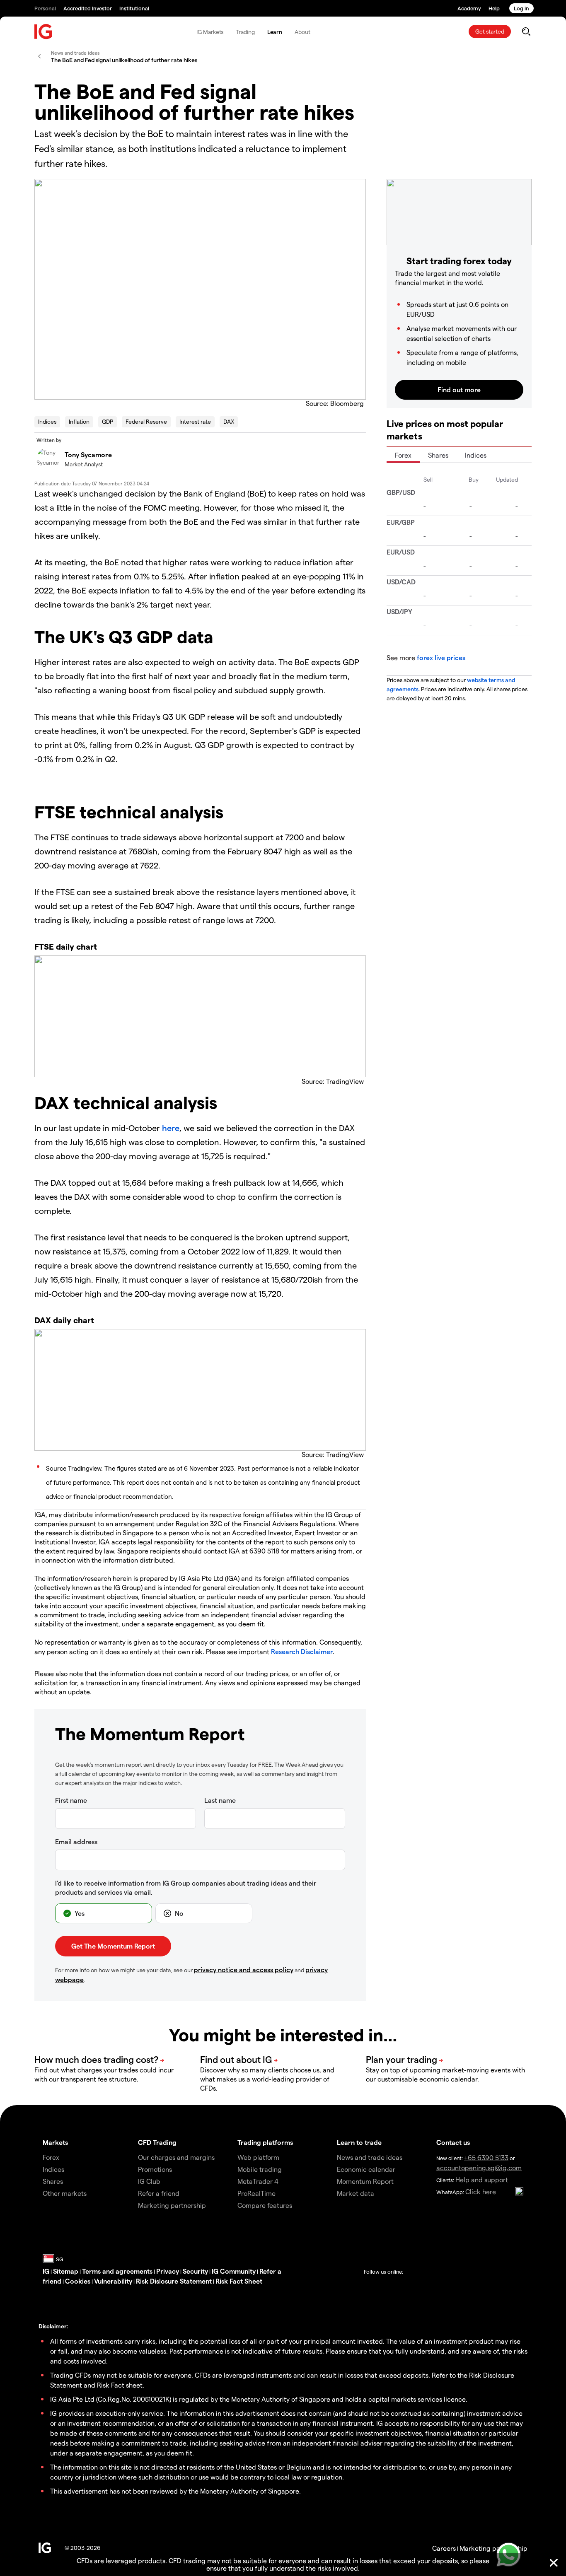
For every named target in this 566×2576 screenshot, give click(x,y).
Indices (47, 421)
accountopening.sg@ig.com (479, 2167)
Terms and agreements (117, 2271)
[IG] (44, 32)
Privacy (168, 2271)
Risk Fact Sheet (239, 2281)
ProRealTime (256, 2193)
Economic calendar (366, 2169)
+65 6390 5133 (486, 2158)
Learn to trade (359, 2142)
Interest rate (195, 421)
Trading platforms (265, 2142)
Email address (76, 1842)
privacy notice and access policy (244, 1969)
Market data (356, 2193)
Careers (444, 2548)
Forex (403, 455)
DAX (229, 421)
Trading (245, 32)
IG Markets (210, 32)
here (171, 1128)
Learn (275, 32)
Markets (55, 2142)
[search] (526, 31)
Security (195, 2271)
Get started (490, 31)
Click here (481, 2191)
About (302, 32)
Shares (438, 455)
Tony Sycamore (88, 455)
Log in (521, 8)
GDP (108, 421)
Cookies (78, 2281)
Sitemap (66, 2271)
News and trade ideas (370, 2157)
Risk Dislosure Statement (174, 2281)
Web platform (258, 2157)
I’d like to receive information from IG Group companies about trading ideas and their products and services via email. (186, 1887)
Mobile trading (260, 2169)
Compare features (265, 2205)
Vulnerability (113, 2281)
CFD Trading (157, 2142)
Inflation (79, 421)
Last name (220, 1800)
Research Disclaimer (302, 1651)
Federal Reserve (146, 421)
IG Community (234, 2271)
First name (71, 1800)
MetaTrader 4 (258, 2181)
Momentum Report (365, 2181)
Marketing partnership (493, 2548)
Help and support (482, 2179)
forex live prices (441, 657)
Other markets (65, 2193)
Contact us (453, 2142)
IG (46, 2271)
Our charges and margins (176, 2157)
